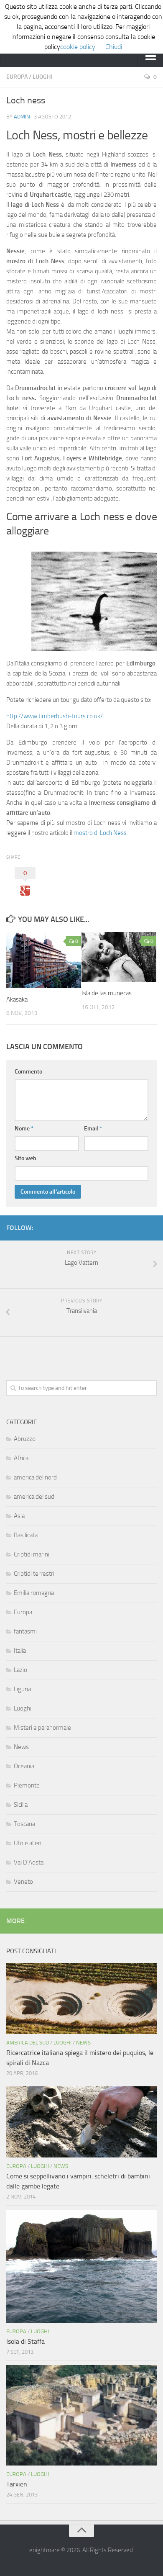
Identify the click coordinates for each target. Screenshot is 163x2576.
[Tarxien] (81, 2415)
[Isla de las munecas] (119, 957)
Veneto (23, 1882)
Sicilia (21, 1805)
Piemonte (27, 1785)
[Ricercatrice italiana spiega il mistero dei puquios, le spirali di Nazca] (81, 1998)
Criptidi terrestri (34, 1574)
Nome (24, 1129)
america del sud (34, 1497)
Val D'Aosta (29, 1862)
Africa (21, 1458)
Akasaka (17, 999)
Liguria (22, 1689)
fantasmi (25, 1631)
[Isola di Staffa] (81, 2266)
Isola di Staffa (25, 2341)
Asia (19, 1516)
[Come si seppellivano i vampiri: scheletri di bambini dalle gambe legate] (81, 2122)
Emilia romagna (34, 1593)
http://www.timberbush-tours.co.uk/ (55, 716)
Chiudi (114, 47)
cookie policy (78, 47)
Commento (28, 1072)
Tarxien (17, 2484)
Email (93, 1129)
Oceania (24, 1766)
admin (22, 117)
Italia (20, 1651)
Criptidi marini (32, 1554)
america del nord (35, 1477)
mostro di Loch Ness (100, 833)
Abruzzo (25, 1439)
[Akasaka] (44, 960)
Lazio (20, 1670)
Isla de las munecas (107, 993)
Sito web (25, 1158)
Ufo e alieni (28, 1843)
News (21, 1747)
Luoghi (42, 77)
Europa (17, 77)
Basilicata (26, 1535)
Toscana (24, 1824)
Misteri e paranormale (42, 1728)
